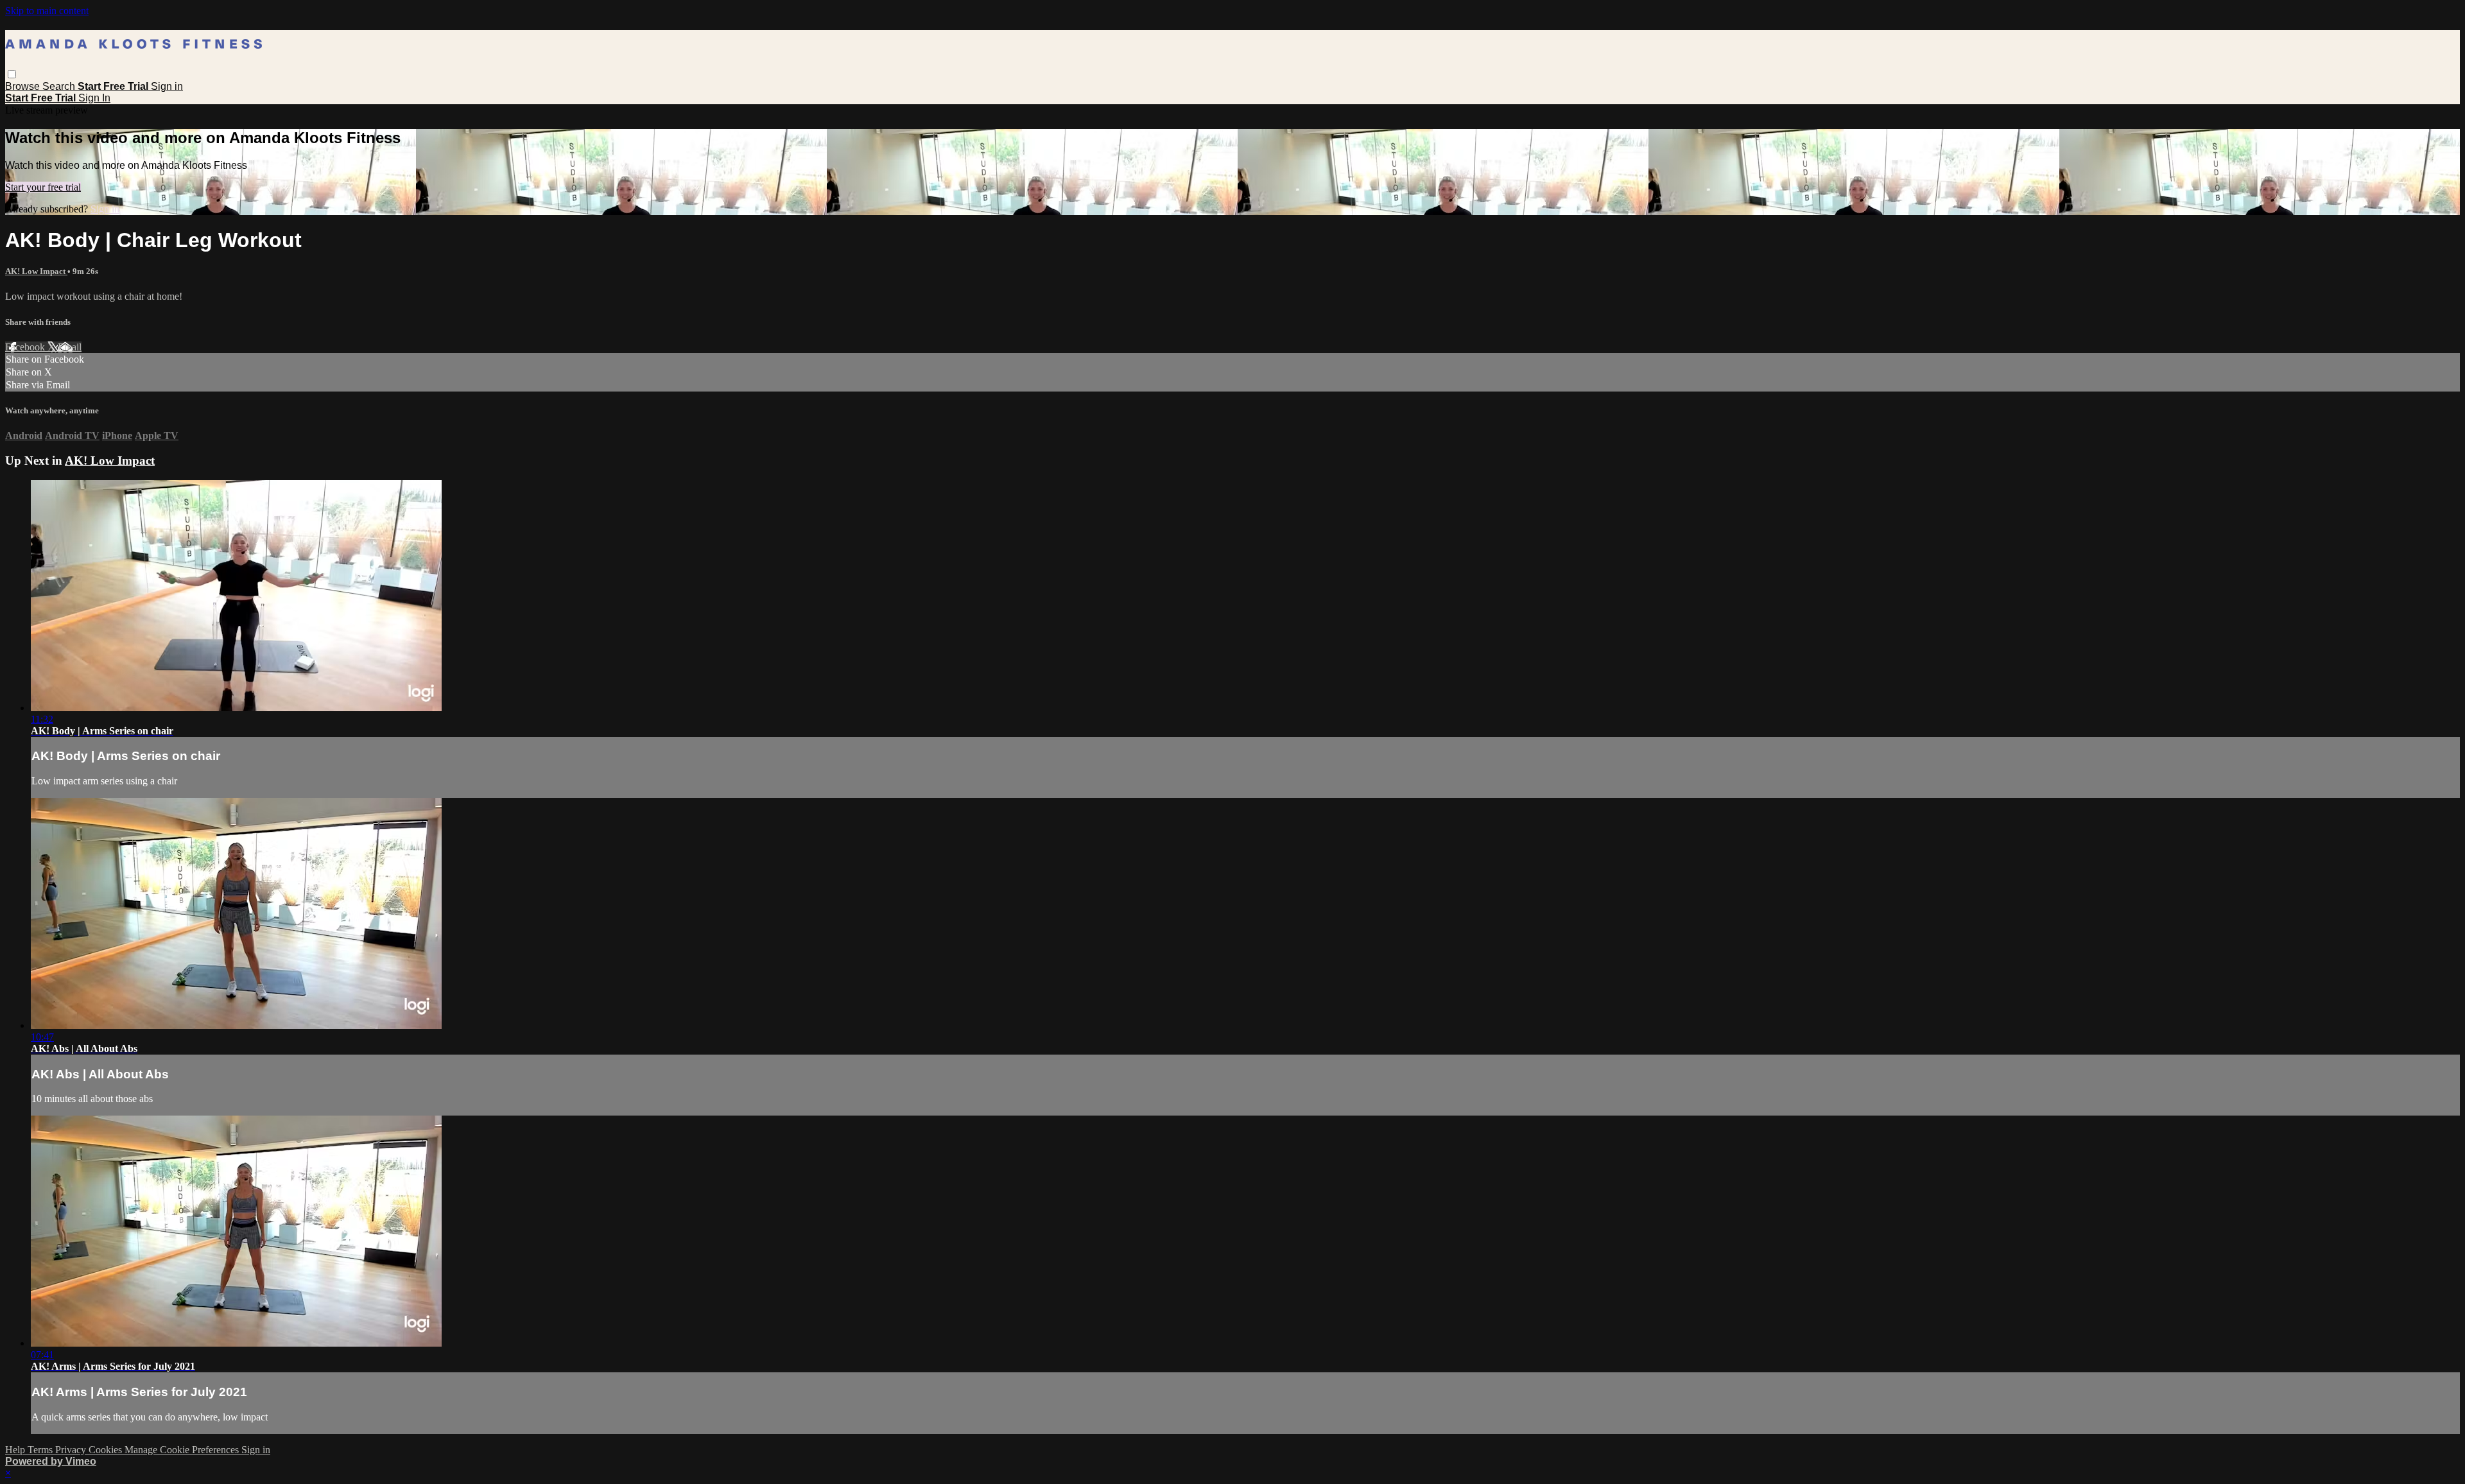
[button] (12, 74)
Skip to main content (47, 11)
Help (16, 1450)
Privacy (72, 1450)
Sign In (94, 98)
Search (60, 86)
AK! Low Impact (36, 271)
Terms (41, 1450)
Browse (24, 86)
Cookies (107, 1450)
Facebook (26, 347)
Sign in (167, 86)
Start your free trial (43, 187)
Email (70, 347)
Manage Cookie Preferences (183, 1450)
